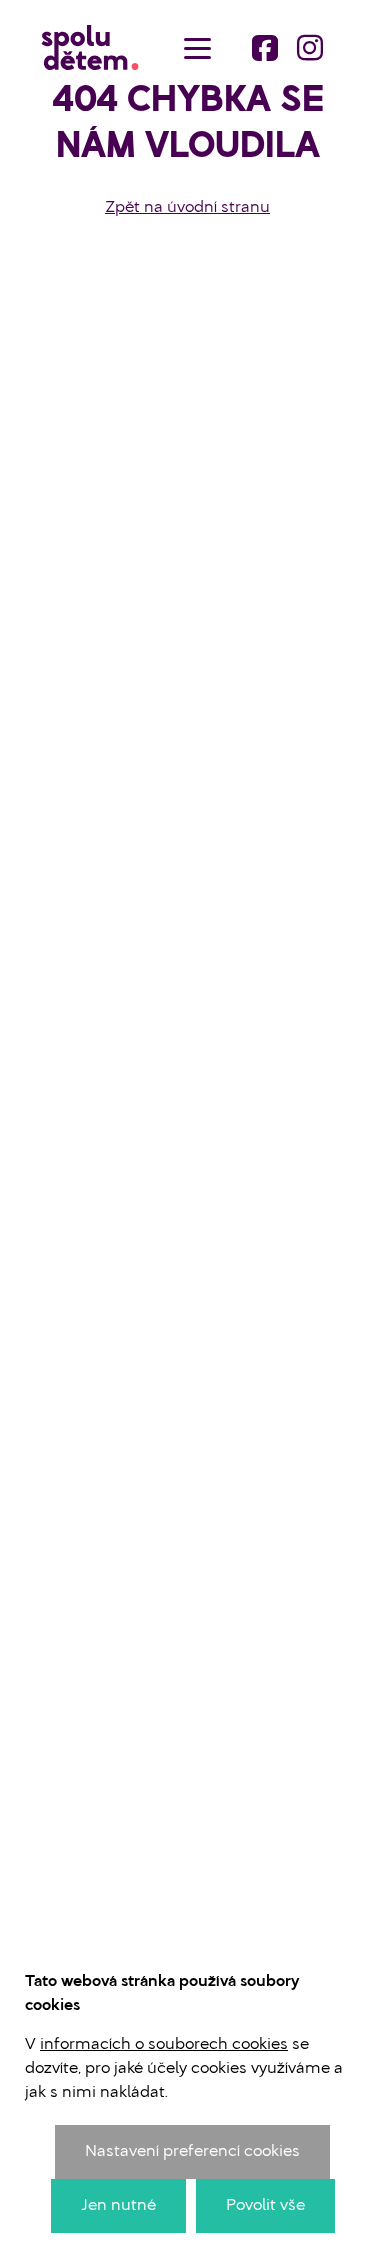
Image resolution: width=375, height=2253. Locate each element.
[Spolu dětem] (90, 48)
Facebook (265, 48)
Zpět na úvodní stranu (187, 208)
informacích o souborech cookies (164, 2045)
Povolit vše (265, 2206)
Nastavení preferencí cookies (192, 2152)
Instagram (310, 48)
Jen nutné (118, 2206)
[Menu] (197, 47)
